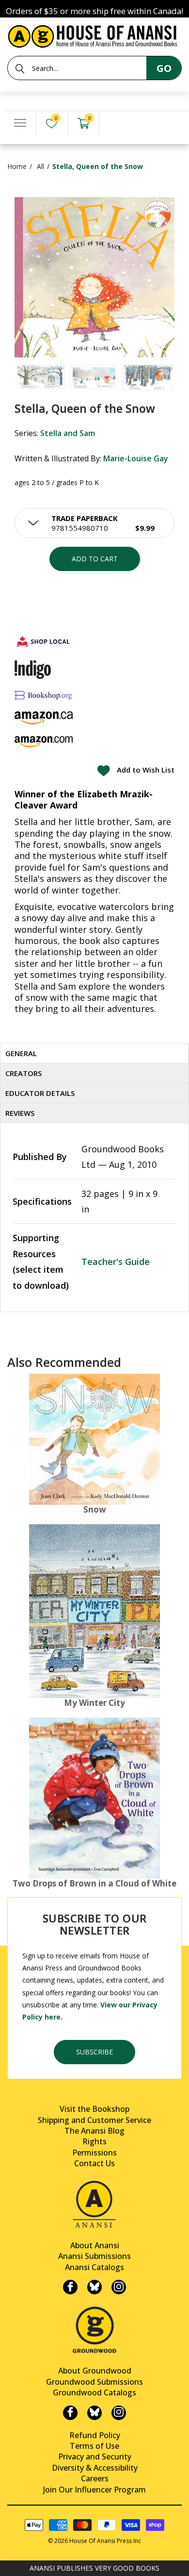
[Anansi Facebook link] (70, 2287)
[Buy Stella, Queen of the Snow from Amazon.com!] (44, 742)
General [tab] (21, 1053)
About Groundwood (95, 2371)
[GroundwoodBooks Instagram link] (119, 2413)
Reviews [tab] (20, 1113)
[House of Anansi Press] (94, 35)
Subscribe (94, 2052)
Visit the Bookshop (94, 2109)
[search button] (20, 68)
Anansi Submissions (94, 2256)
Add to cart (95, 559)
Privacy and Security (95, 2457)
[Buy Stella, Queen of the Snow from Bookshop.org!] (44, 695)
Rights (94, 2141)
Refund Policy (95, 2435)
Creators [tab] (24, 1073)
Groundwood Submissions (94, 2382)
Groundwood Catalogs (94, 2392)
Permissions (94, 2153)
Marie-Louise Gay (136, 458)
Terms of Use (94, 2446)
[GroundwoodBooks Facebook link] (70, 2413)
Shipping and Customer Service (94, 2120)
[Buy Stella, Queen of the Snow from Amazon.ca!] (44, 718)
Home (17, 166)
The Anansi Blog (94, 2131)
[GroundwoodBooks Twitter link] (94, 2413)
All (40, 166)
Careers (95, 2478)
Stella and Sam (68, 433)
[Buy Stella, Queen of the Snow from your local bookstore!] (44, 641)
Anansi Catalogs (94, 2267)
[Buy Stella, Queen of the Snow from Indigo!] (33, 670)
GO (164, 68)
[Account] (115, 124)
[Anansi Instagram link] (119, 2287)
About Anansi (95, 2245)
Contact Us (94, 2163)
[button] (94, 523)
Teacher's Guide (116, 1262)
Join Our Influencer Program (94, 2490)
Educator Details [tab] (40, 1093)
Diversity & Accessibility (95, 2468)
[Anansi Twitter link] (94, 2287)
